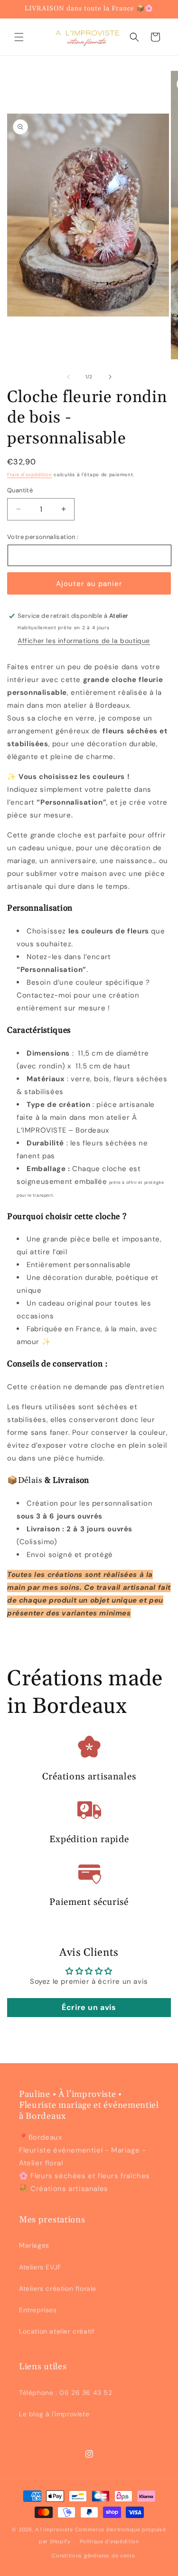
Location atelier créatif (57, 2331)
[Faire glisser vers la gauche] (68, 377)
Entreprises (38, 2310)
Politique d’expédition (109, 2541)
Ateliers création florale (58, 2288)
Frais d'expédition (30, 475)
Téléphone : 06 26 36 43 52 (66, 2393)
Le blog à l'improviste (54, 2414)
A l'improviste (54, 2529)
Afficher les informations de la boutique (84, 641)
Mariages (34, 2245)
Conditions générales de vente (93, 2556)
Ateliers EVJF (40, 2267)
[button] (19, 37)
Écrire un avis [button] (89, 2007)
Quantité (20, 490)
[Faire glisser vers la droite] (110, 377)
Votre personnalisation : (43, 537)
